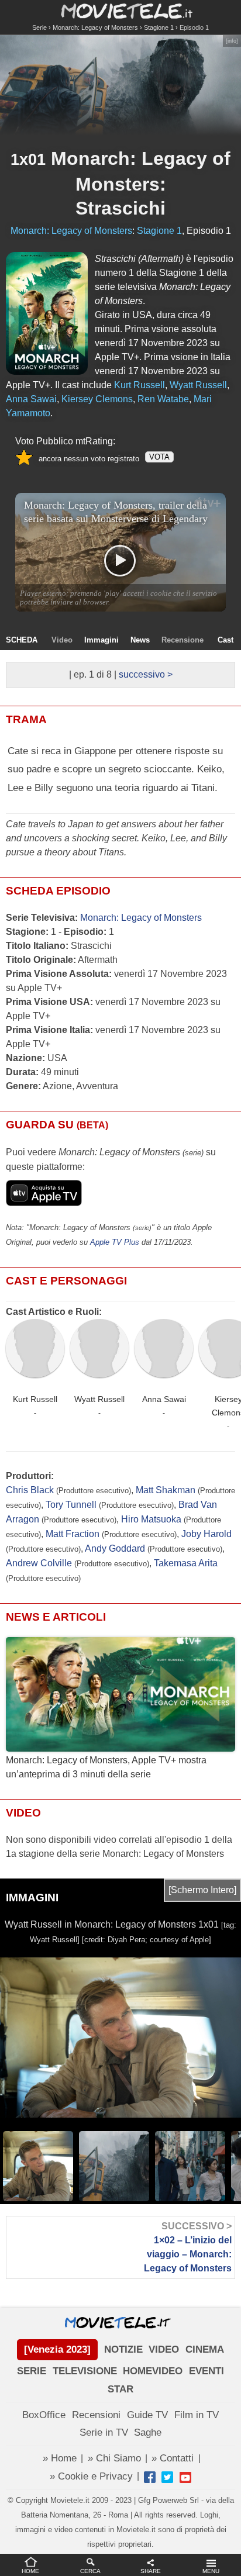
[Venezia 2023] (57, 2349)
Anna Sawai (164, 1399)
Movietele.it (121, 10)
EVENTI (206, 2371)
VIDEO (164, 2349)
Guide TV (147, 2415)
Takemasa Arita (186, 1563)
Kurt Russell (35, 1399)
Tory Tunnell (71, 1505)
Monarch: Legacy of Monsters (95, 27)
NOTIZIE (123, 2349)
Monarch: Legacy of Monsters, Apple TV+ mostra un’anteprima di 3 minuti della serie (106, 1767)
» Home (60, 2458)
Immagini (101, 640)
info (232, 41)
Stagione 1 (159, 27)
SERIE (32, 2371)
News (140, 640)
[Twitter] (167, 2477)
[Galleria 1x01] (47, 313)
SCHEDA (22, 640)
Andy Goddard (115, 1548)
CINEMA (205, 2349)
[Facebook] (150, 2477)
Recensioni (96, 2415)
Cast (225, 640)
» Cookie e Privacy (91, 2476)
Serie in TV (104, 2432)
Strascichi (120, 208)
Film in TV (197, 2415)
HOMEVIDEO (153, 2371)
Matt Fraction (73, 1534)
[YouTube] (185, 2477)
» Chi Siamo (114, 2458)
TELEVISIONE (85, 2371)
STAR (120, 2389)
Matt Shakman (166, 1490)
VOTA (159, 457)
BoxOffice (44, 2415)
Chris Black (30, 1490)
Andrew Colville (39, 1563)
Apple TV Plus (115, 1242)
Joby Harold (206, 1534)
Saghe (148, 2432)
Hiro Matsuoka (151, 1519)
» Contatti (173, 2458)
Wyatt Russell (99, 1399)
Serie (39, 27)
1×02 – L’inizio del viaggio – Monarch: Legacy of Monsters (188, 2247)
